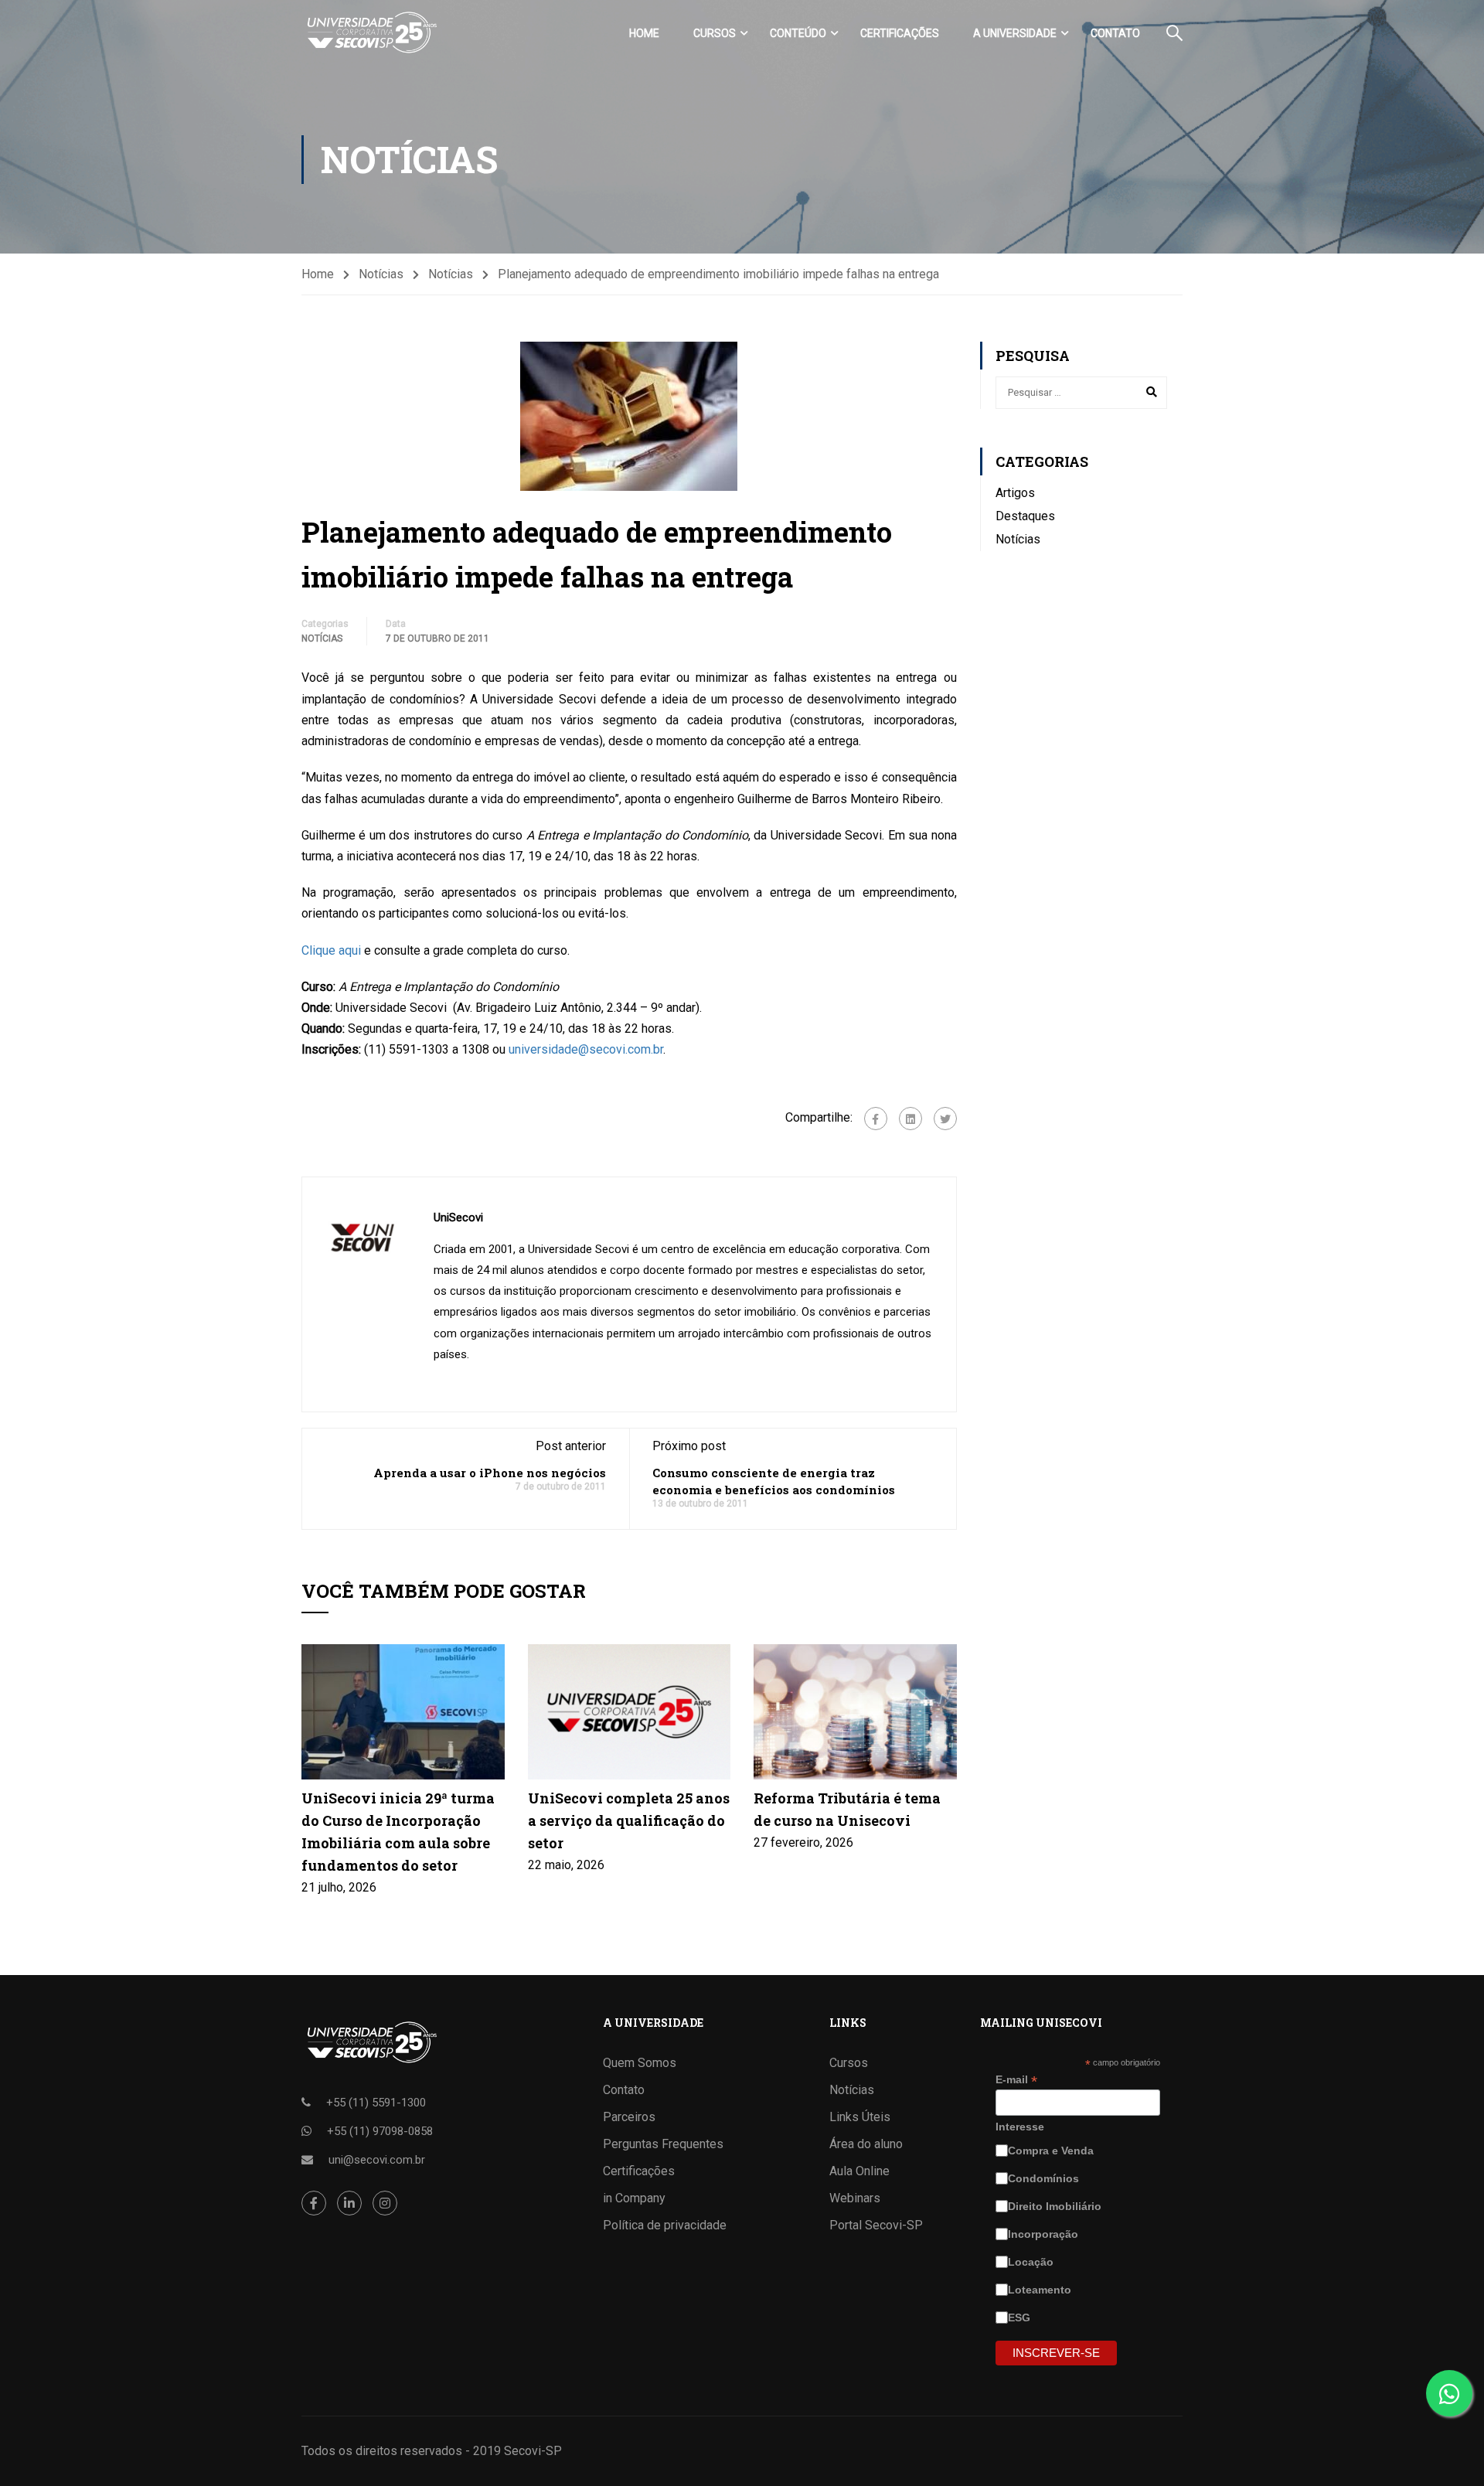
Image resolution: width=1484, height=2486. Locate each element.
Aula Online (859, 2171)
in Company (634, 2198)
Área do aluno (866, 2144)
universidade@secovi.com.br (586, 1049)
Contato (1115, 33)
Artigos (1015, 493)
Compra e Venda (1052, 2151)
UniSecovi (458, 1217)
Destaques (1025, 516)
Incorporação (1045, 2234)
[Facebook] (876, 1119)
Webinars (855, 2198)
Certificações (900, 33)
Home (644, 33)
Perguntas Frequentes (663, 2144)
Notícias (381, 274)
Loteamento (1041, 2290)
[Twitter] (945, 1119)
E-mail (1016, 2080)
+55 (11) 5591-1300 (376, 2103)
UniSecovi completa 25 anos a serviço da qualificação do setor (629, 1820)
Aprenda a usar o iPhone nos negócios (490, 1473)
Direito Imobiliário (1056, 2206)
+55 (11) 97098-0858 (380, 2131)
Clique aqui (333, 950)
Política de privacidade (665, 2225)
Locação (1032, 2262)
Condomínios (1045, 2178)
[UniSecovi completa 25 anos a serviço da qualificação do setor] (630, 1711)
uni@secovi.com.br (377, 2160)
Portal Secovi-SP (876, 2225)
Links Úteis (860, 2117)
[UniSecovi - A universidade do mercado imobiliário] (371, 33)
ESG (1021, 2317)
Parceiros (629, 2117)
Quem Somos (640, 2063)
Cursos (715, 33)
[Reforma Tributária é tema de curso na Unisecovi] (855, 1711)
